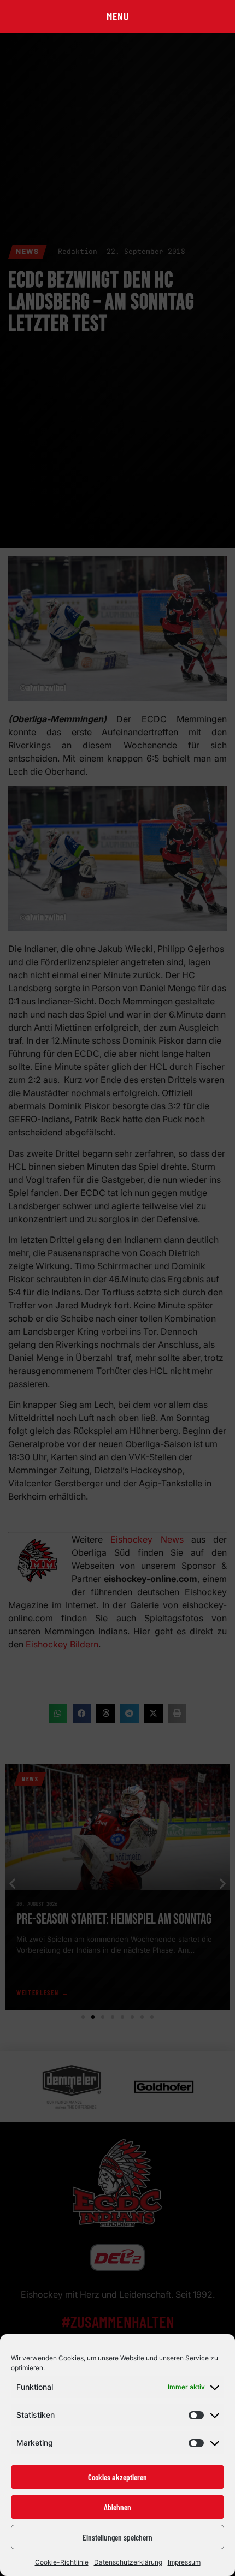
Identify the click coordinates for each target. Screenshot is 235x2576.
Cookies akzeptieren (117, 2477)
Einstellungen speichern (117, 2537)
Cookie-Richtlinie (62, 2562)
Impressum (184, 2562)
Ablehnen (117, 2507)
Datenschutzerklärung (128, 2562)
